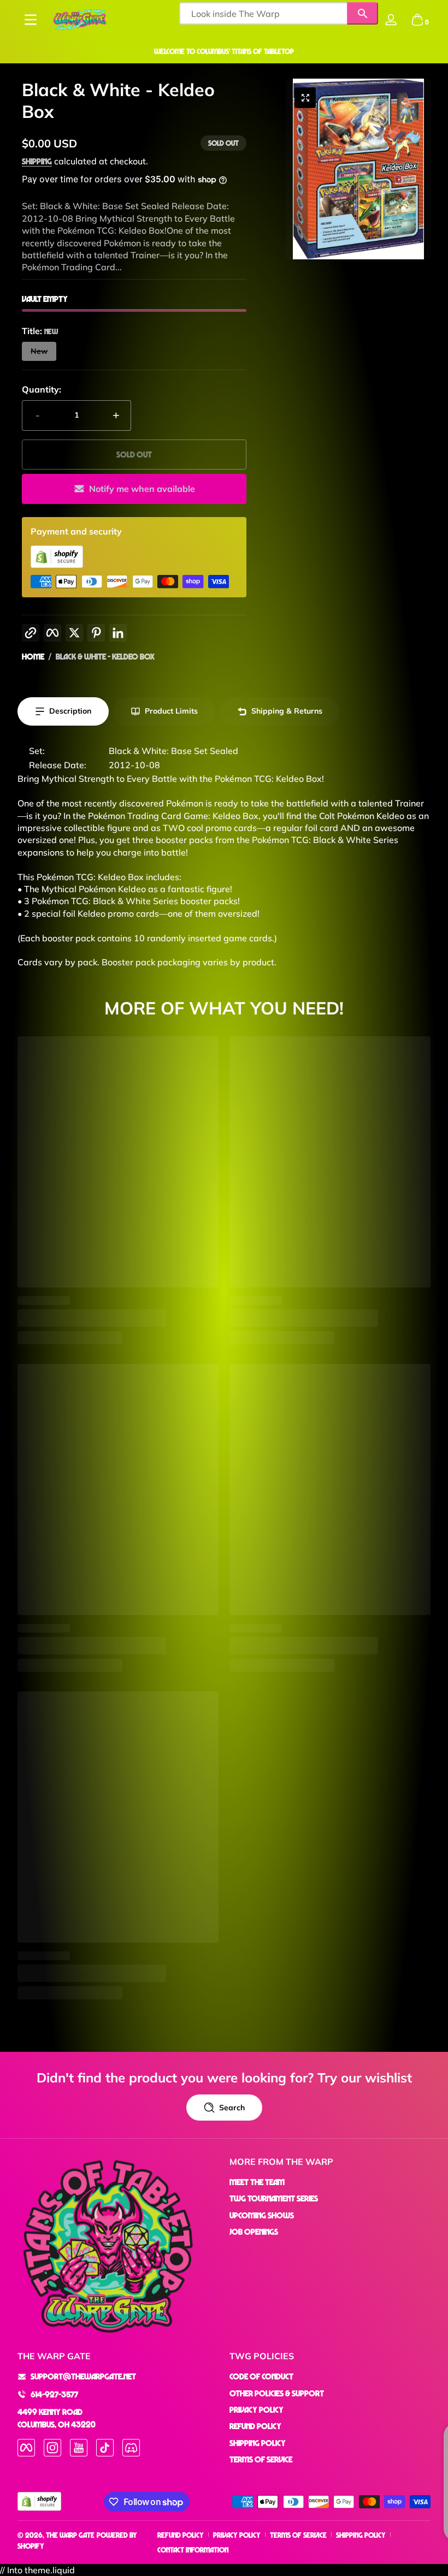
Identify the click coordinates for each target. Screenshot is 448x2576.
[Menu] (31, 20)
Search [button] (232, 2108)
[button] (417, 20)
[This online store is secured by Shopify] (57, 565)
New (39, 351)
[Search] (362, 13)
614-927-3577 (54, 2394)
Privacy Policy (257, 2409)
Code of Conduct (261, 2376)
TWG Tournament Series (274, 2198)
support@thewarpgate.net (83, 2376)
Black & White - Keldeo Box (105, 656)
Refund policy (181, 2535)
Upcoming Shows (262, 2215)
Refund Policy (255, 2426)
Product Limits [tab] (171, 711)
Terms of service (298, 2535)
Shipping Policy (258, 2443)
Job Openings (254, 2231)
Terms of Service (261, 2459)
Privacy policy (237, 2535)
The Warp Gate (70, 2535)
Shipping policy (361, 2535)
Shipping (37, 161)
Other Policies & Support (277, 2393)
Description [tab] (70, 711)
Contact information (193, 2550)
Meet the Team (257, 2182)
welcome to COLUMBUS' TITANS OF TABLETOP (224, 51)
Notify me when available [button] (142, 489)
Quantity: (42, 389)
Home (33, 656)
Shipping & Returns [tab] (287, 711)
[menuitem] (330, 2182)
